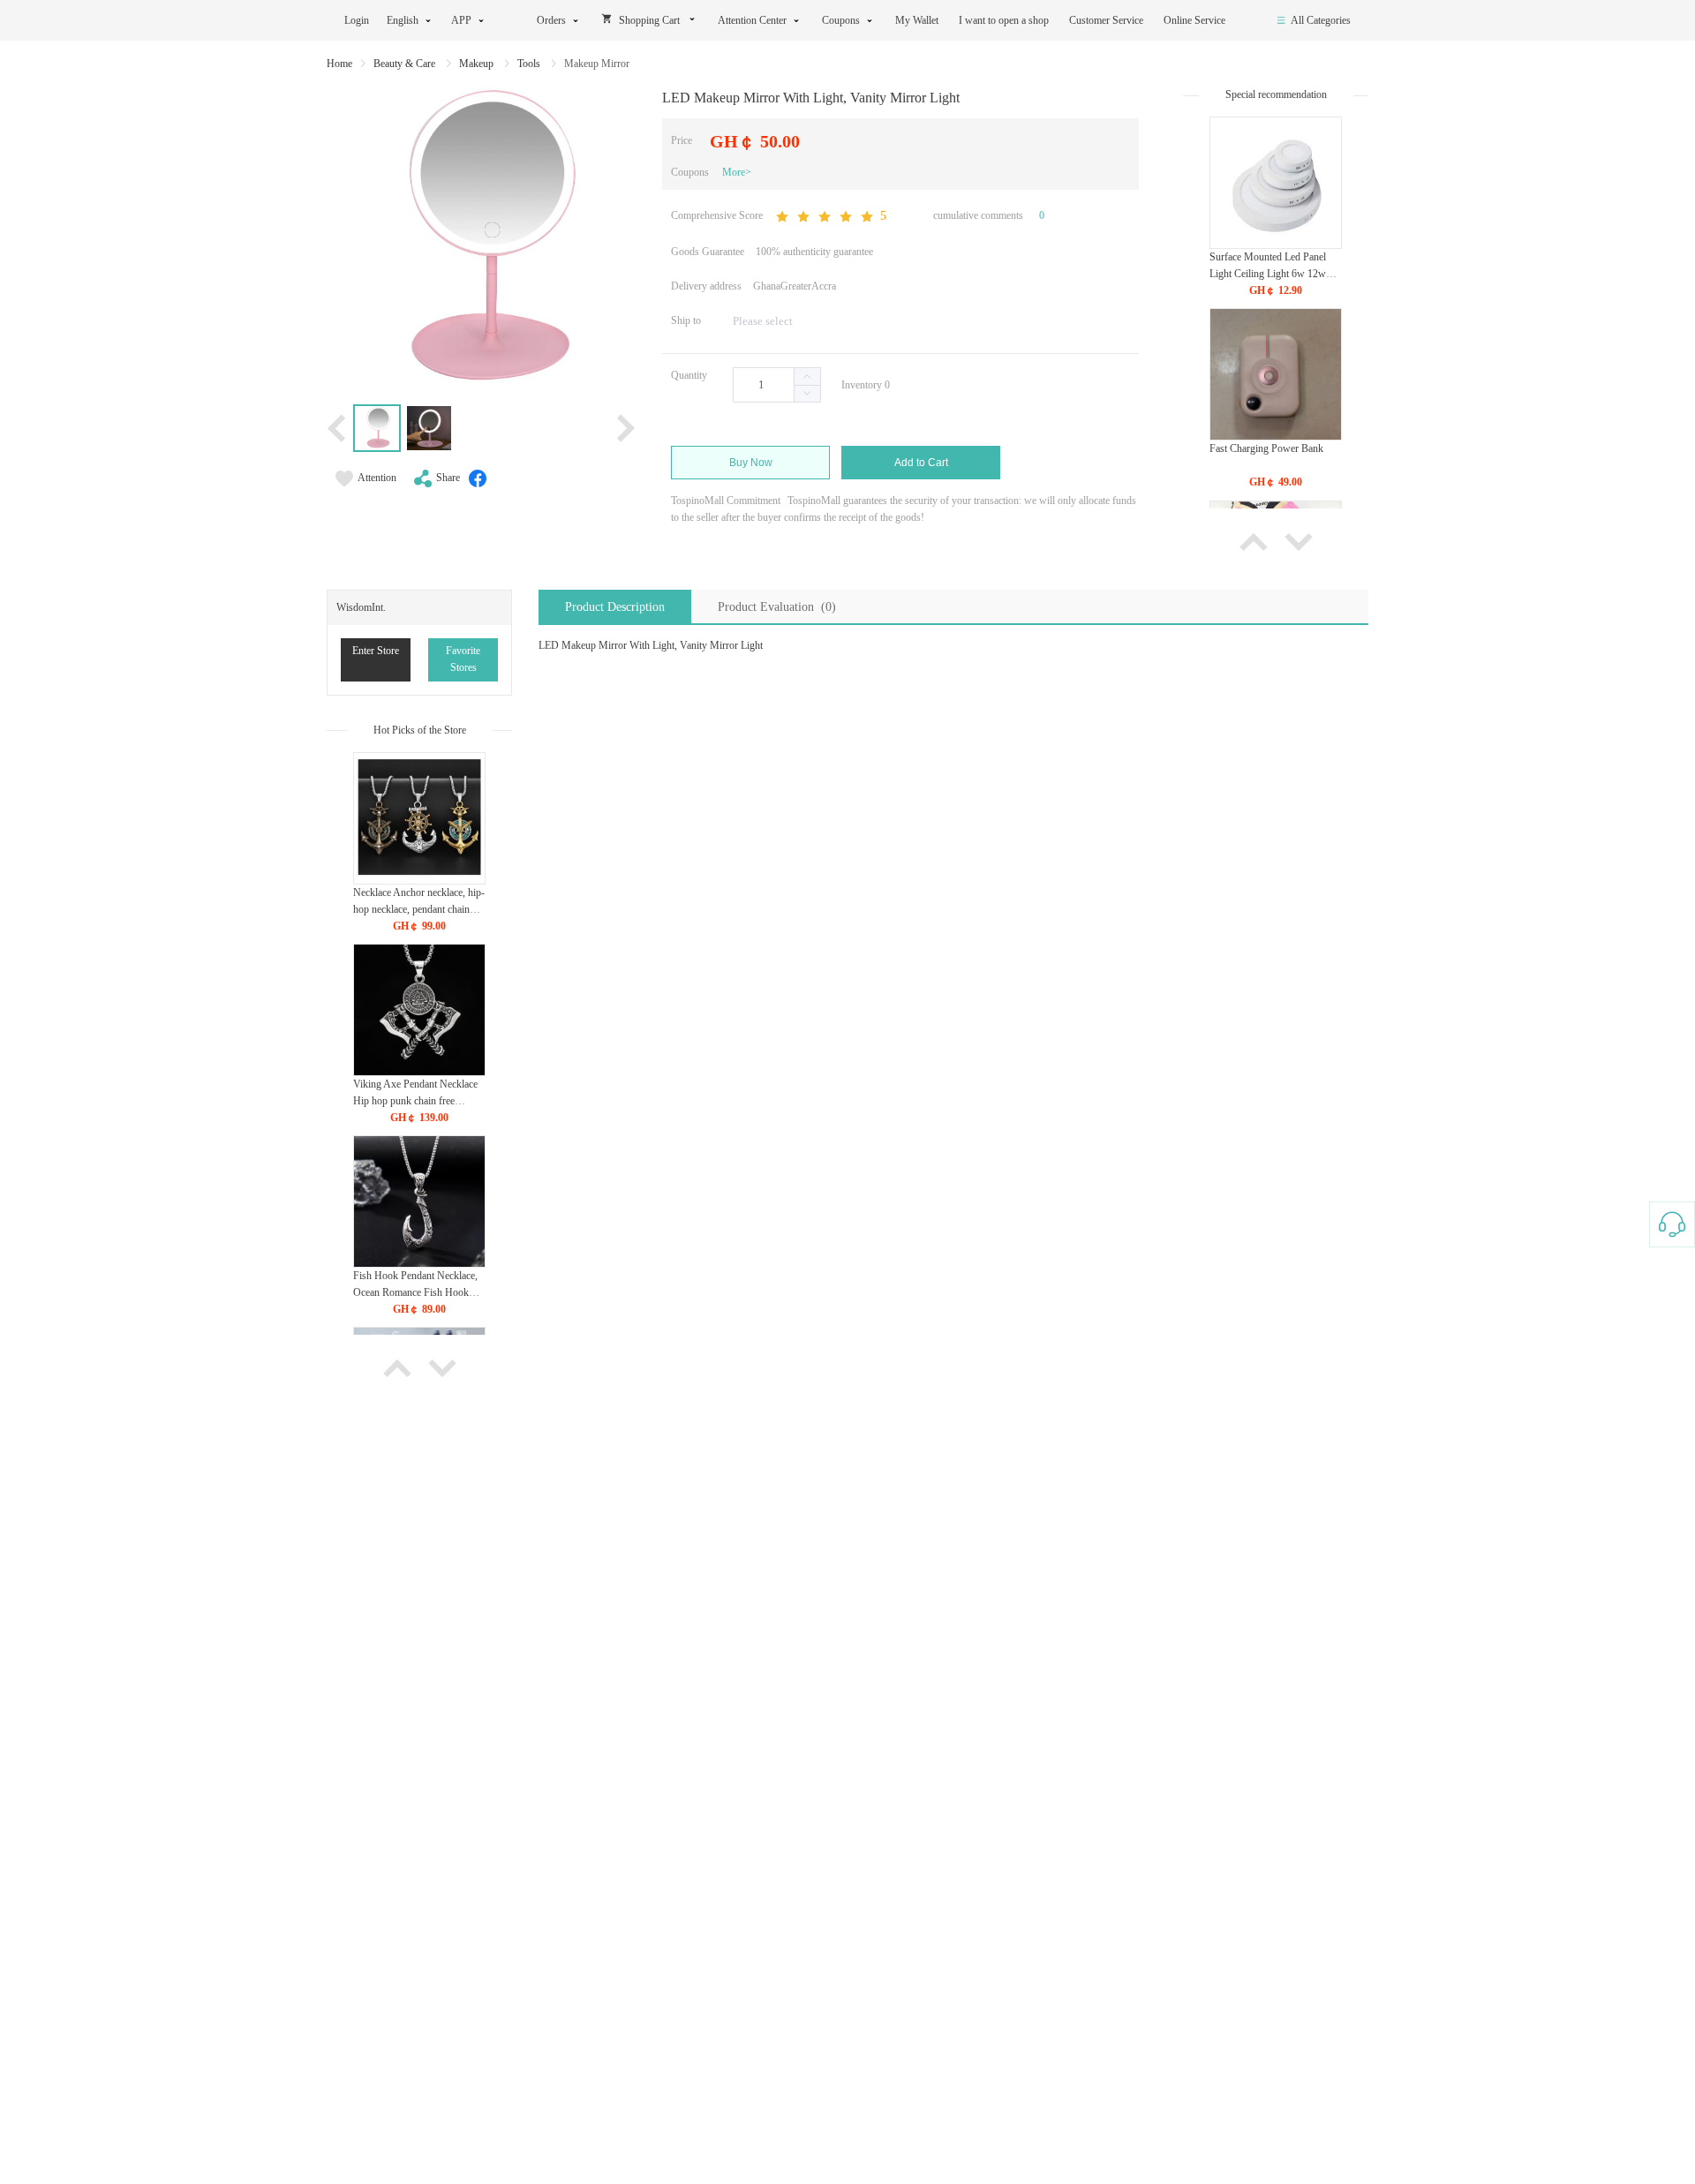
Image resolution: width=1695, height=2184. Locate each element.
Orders (551, 20)
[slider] (830, 217)
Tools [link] (530, 64)
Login (357, 20)
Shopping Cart (649, 20)
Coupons (841, 20)
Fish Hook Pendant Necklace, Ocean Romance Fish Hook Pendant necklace (415, 1292)
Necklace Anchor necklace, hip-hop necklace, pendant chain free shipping (419, 909)
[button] (807, 393)
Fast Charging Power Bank (1266, 448)
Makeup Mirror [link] (597, 64)
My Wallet (918, 20)
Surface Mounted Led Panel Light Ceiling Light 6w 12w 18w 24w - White (1268, 274)
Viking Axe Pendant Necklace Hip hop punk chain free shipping (415, 1101)
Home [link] (339, 64)
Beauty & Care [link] (406, 64)
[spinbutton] (777, 385)
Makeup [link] (478, 64)
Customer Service (1107, 20)
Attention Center (752, 20)
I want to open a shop (1005, 20)
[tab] (615, 607)
